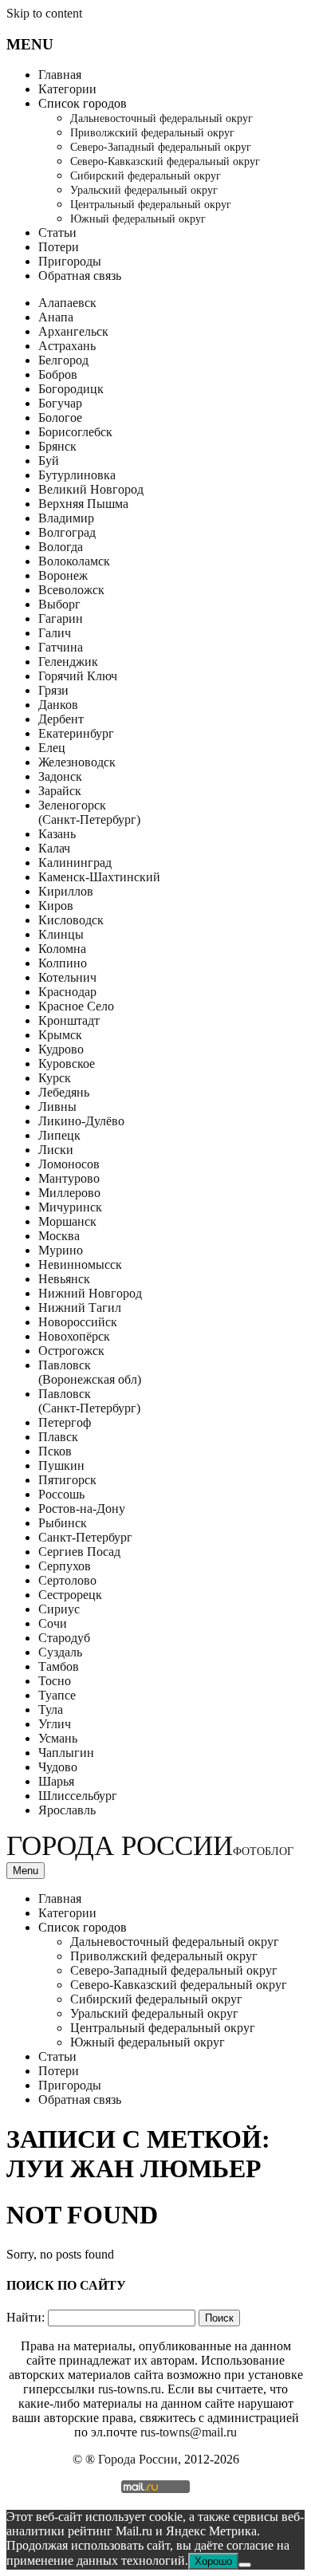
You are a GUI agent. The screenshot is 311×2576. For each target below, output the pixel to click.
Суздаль (60, 1652)
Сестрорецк (70, 1595)
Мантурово (69, 1178)
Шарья (56, 1781)
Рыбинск (63, 1523)
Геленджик (68, 662)
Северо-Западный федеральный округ (161, 147)
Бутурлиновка (77, 475)
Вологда (61, 547)
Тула (51, 1709)
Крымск (60, 1035)
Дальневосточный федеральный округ (161, 118)
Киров (56, 906)
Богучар (60, 403)
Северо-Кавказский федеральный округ (165, 161)
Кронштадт (69, 1020)
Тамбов (59, 1666)
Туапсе (57, 1695)
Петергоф (65, 1422)
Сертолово (67, 1580)
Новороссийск (78, 1322)
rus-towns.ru (130, 2389)
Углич (55, 1724)
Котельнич (67, 977)
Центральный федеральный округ (151, 205)
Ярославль (67, 1810)
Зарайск (60, 791)
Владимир (66, 518)
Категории (67, 89)
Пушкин (61, 1465)
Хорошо (213, 2561)
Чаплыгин (66, 1753)
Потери (59, 247)
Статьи (57, 232)
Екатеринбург (76, 733)
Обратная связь (80, 276)
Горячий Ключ (78, 676)
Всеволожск (71, 590)
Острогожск (71, 1351)
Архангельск (73, 331)
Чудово (58, 1767)
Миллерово (69, 1193)
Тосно (55, 1681)
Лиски (56, 1150)
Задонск (60, 776)
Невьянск (64, 1279)
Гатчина (61, 647)
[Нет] (245, 2565)
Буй (49, 461)
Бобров (58, 374)
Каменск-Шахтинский (99, 877)
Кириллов (66, 891)
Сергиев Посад (79, 1552)
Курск (55, 1078)
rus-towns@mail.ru (189, 2432)
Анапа (56, 317)
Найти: (26, 2317)
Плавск (58, 1437)
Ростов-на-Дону (82, 1509)
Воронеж (63, 575)
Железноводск (77, 762)
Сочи (53, 1623)
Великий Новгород (91, 489)
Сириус (59, 1609)
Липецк (59, 1135)
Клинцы (61, 934)
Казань (57, 834)
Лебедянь (64, 1092)
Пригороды (70, 261)
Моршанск (67, 1221)
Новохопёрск (74, 1336)
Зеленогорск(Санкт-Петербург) (89, 812)
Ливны (57, 1107)
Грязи (53, 690)
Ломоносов (69, 1164)
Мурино (61, 1250)
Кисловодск (71, 920)
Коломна (62, 949)
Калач (54, 848)
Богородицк (71, 389)
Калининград (75, 863)
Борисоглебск (75, 432)
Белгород (63, 360)
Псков (55, 1451)
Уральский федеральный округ (144, 190)
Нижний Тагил (80, 1308)
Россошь (61, 1494)
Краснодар (67, 992)
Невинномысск (80, 1264)
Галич (55, 633)
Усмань (58, 1738)
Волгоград (67, 532)
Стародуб (64, 1638)
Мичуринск (70, 1207)
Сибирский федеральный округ (146, 176)
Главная (60, 75)
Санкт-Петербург (85, 1537)
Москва (59, 1236)
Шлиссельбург (78, 1796)
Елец (52, 748)
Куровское (67, 1063)
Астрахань (67, 346)
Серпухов (65, 1566)
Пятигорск (67, 1480)
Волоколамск (74, 561)
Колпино (63, 963)
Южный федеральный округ (138, 219)
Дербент (61, 719)
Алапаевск (67, 303)
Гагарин (61, 618)
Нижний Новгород (90, 1293)
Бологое (60, 418)
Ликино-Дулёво (81, 1121)
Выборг (59, 604)
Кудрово (61, 1049)
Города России (150, 1846)
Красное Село (76, 1006)
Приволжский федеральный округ (152, 133)
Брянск (57, 446)
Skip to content (44, 13)
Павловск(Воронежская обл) (90, 1372)
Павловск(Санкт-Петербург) (89, 1401)
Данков (58, 705)
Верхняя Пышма (83, 504)
